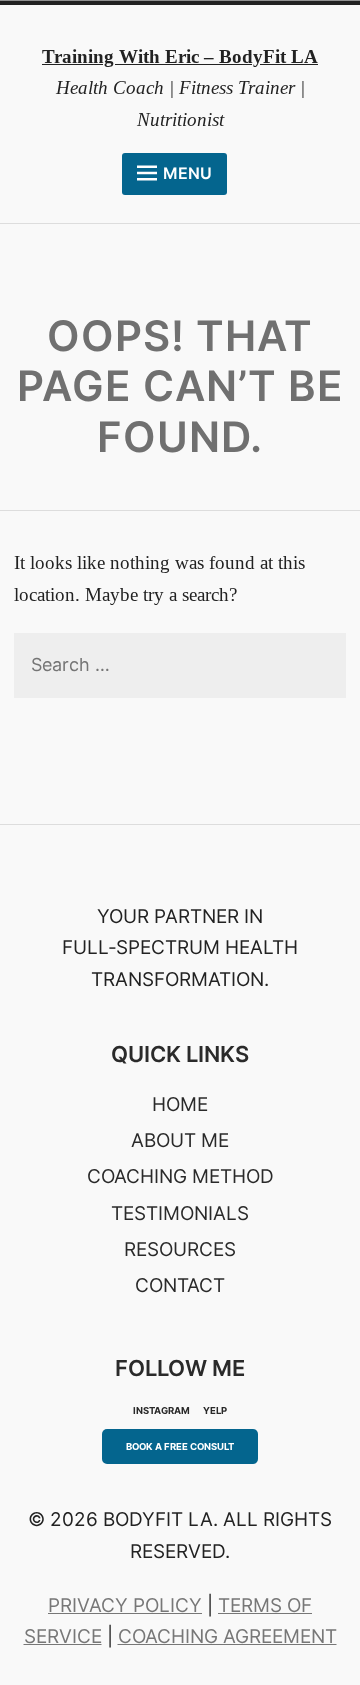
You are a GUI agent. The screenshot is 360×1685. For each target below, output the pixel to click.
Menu (187, 173)
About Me (180, 1140)
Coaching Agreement (227, 1636)
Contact (180, 1285)
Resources (180, 1249)
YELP (215, 1410)
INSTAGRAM (161, 1410)
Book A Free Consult (180, 1446)
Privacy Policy (125, 1605)
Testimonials (180, 1213)
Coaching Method (180, 1176)
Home (180, 1104)
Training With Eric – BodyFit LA (180, 56)
